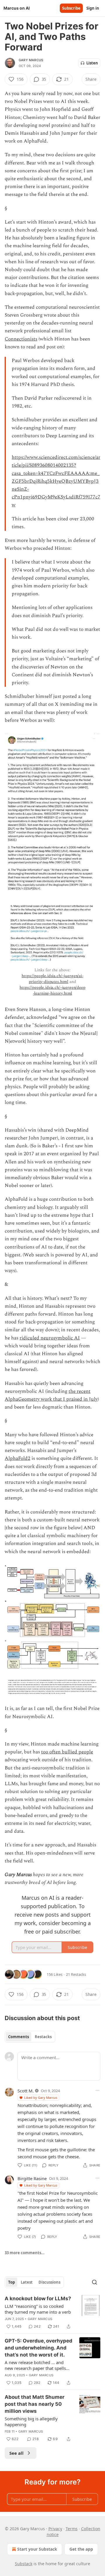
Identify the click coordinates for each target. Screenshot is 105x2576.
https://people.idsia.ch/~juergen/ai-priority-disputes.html (52, 979)
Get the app (81, 2549)
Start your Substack (37, 2549)
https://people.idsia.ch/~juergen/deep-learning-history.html (52, 990)
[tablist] (30, 2037)
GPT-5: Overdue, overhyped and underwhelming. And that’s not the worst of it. (38, 2348)
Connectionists (21, 339)
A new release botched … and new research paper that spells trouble (35, 2365)
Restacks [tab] (43, 2037)
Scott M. (26, 2091)
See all (16, 2453)
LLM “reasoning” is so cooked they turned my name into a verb (38, 2309)
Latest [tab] (27, 2282)
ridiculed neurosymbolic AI (50, 1338)
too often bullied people (67, 1752)
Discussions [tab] (49, 2282)
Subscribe (71, 8)
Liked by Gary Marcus (41, 2098)
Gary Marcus (31, 60)
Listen (92, 63)
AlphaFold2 (17, 1458)
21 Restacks (76, 1974)
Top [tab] (12, 2282)
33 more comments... (25, 2253)
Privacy (55, 2529)
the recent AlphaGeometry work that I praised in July (51, 1395)
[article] (52, 2312)
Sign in (93, 8)
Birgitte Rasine (32, 2178)
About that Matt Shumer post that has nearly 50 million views (35, 2404)
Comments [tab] (19, 2037)
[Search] (94, 2282)
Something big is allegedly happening (31, 2422)
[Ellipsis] (97, 2090)
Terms (72, 2529)
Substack (24, 2564)
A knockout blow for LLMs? (38, 2298)
